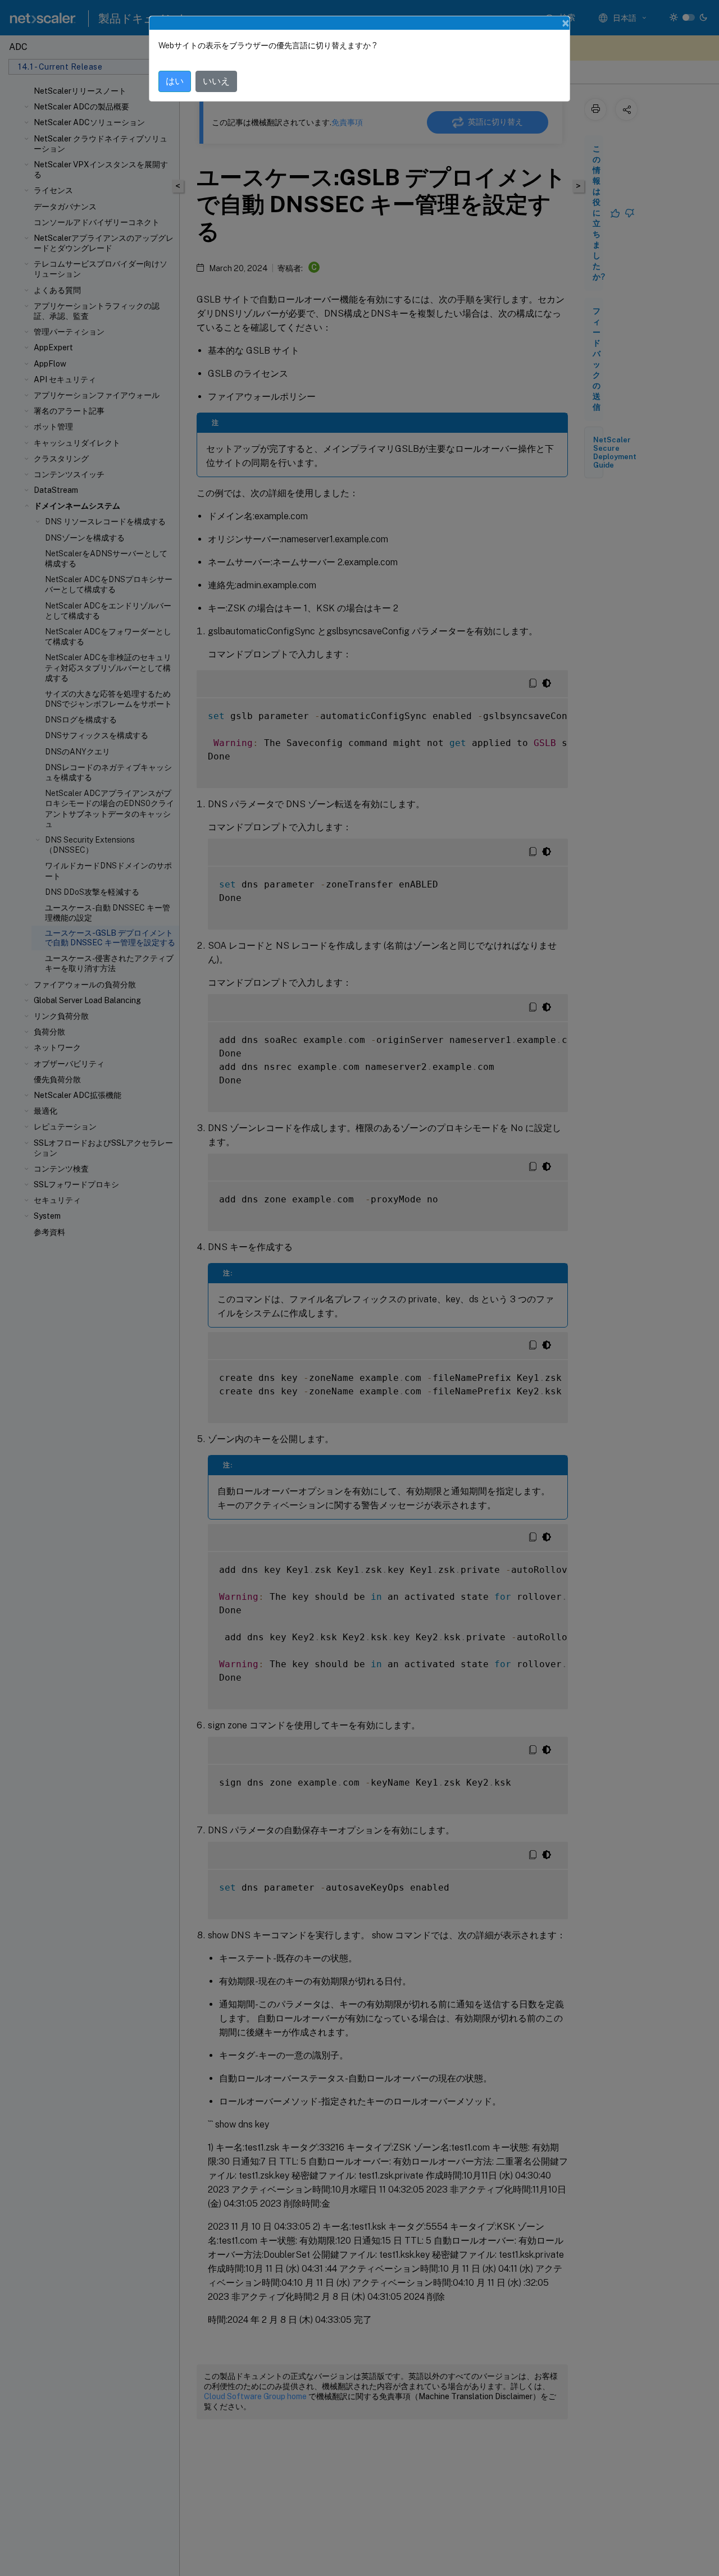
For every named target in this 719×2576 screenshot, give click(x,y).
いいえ (216, 81)
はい (175, 81)
